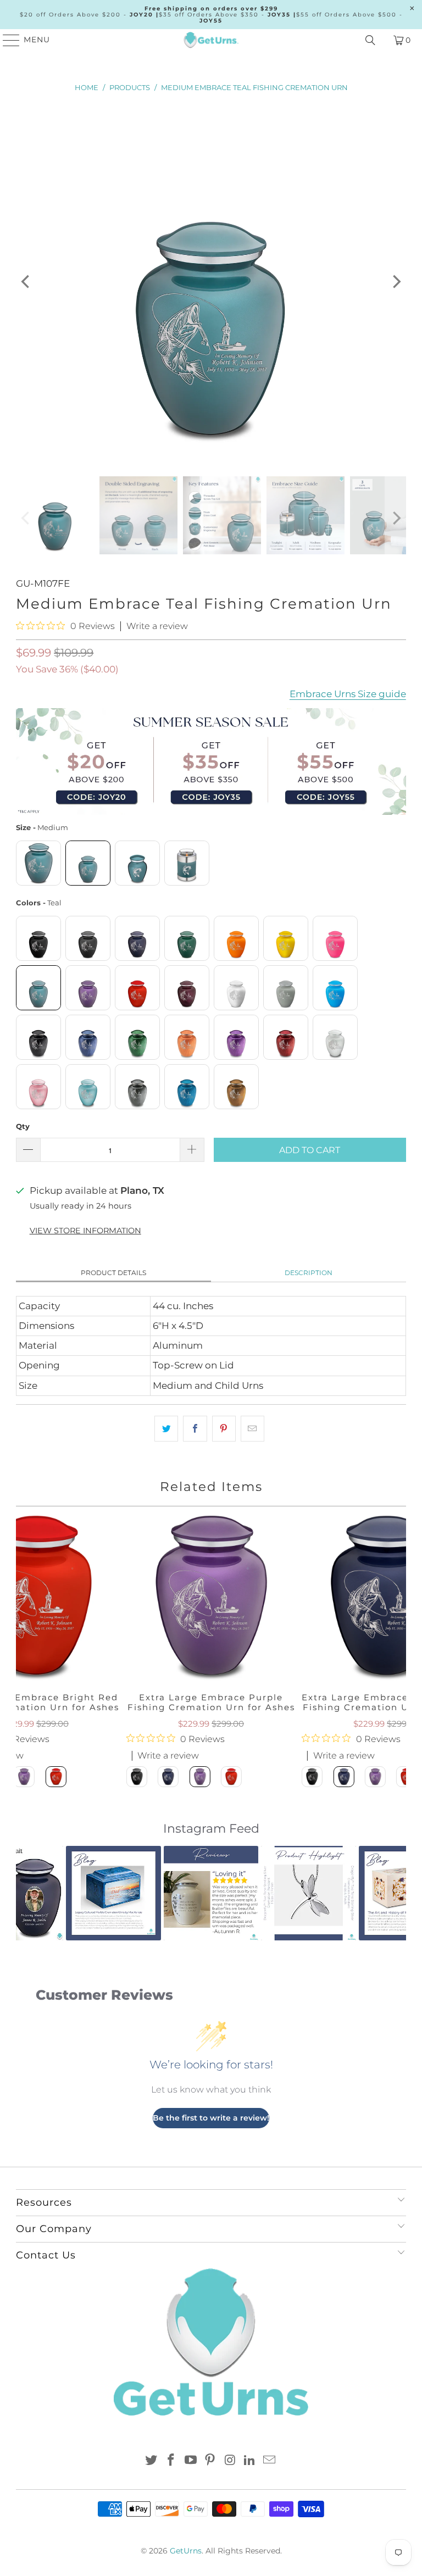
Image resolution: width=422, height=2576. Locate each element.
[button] (31, 1893)
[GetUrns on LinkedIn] (250, 2461)
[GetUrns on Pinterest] (210, 2461)
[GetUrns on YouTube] (191, 2461)
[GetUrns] (211, 40)
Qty (23, 1126)
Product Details (113, 1273)
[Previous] (26, 282)
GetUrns (186, 2551)
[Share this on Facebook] (195, 1429)
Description (309, 1273)
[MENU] (6, 40)
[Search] (370, 40)
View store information (85, 1231)
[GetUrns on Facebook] (171, 2461)
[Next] (396, 282)
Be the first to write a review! (211, 2118)
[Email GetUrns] (269, 2461)
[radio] (38, 863)
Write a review (157, 626)
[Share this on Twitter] (166, 1429)
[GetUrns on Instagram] (230, 2461)
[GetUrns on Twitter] (152, 2461)
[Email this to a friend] (252, 1429)
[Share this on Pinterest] (224, 1429)
